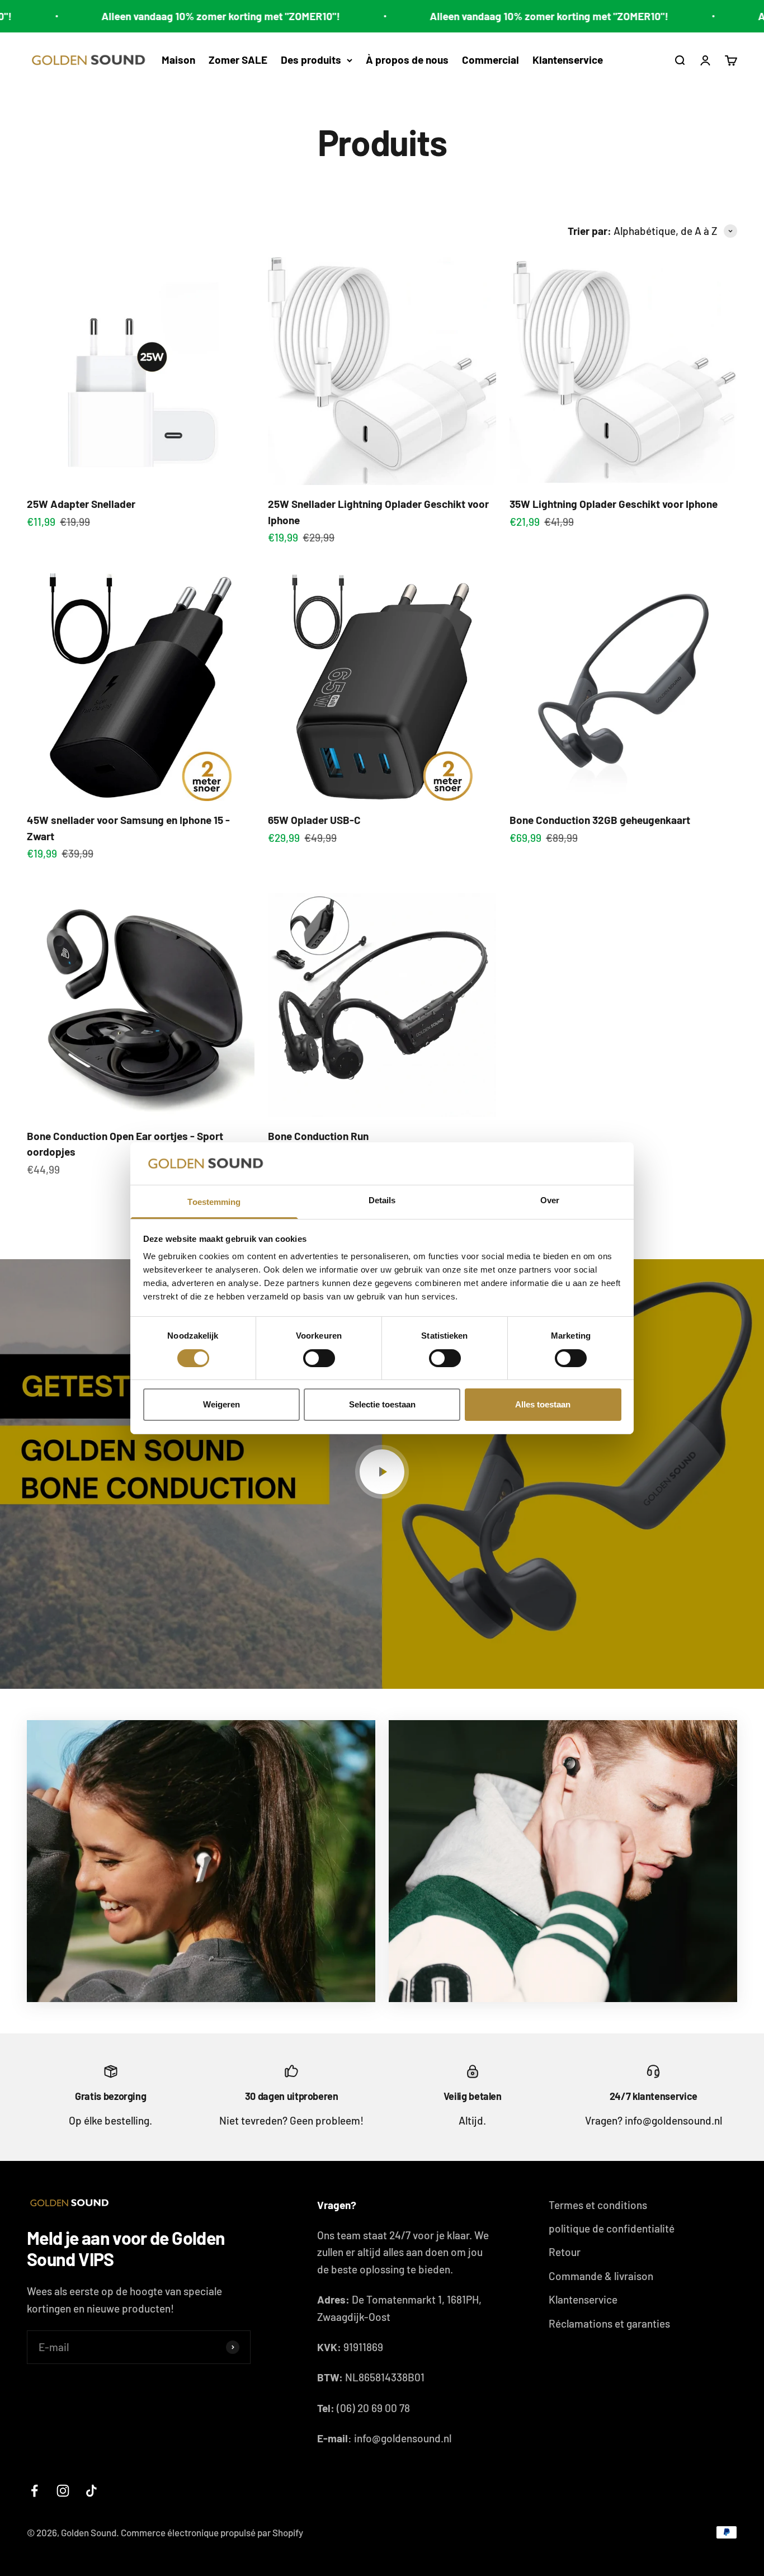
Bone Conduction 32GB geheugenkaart (600, 820)
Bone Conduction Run (318, 1136)
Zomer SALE (238, 60)
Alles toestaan (543, 1404)
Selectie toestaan (382, 1404)
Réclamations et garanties (609, 2323)
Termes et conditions (598, 2205)
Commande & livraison (601, 2276)
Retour (565, 2252)
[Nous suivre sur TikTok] (91, 2491)
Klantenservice (568, 60)
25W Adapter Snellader (81, 504)
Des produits (311, 60)
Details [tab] (382, 1200)
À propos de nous (407, 60)
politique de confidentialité (612, 2228)
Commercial (491, 60)
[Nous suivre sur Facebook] (34, 2491)
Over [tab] (550, 1200)
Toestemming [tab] (214, 1202)
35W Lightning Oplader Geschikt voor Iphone (614, 504)
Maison (178, 60)
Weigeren (221, 1404)
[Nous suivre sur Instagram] (63, 2491)
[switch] (319, 1358)
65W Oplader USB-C (314, 820)
